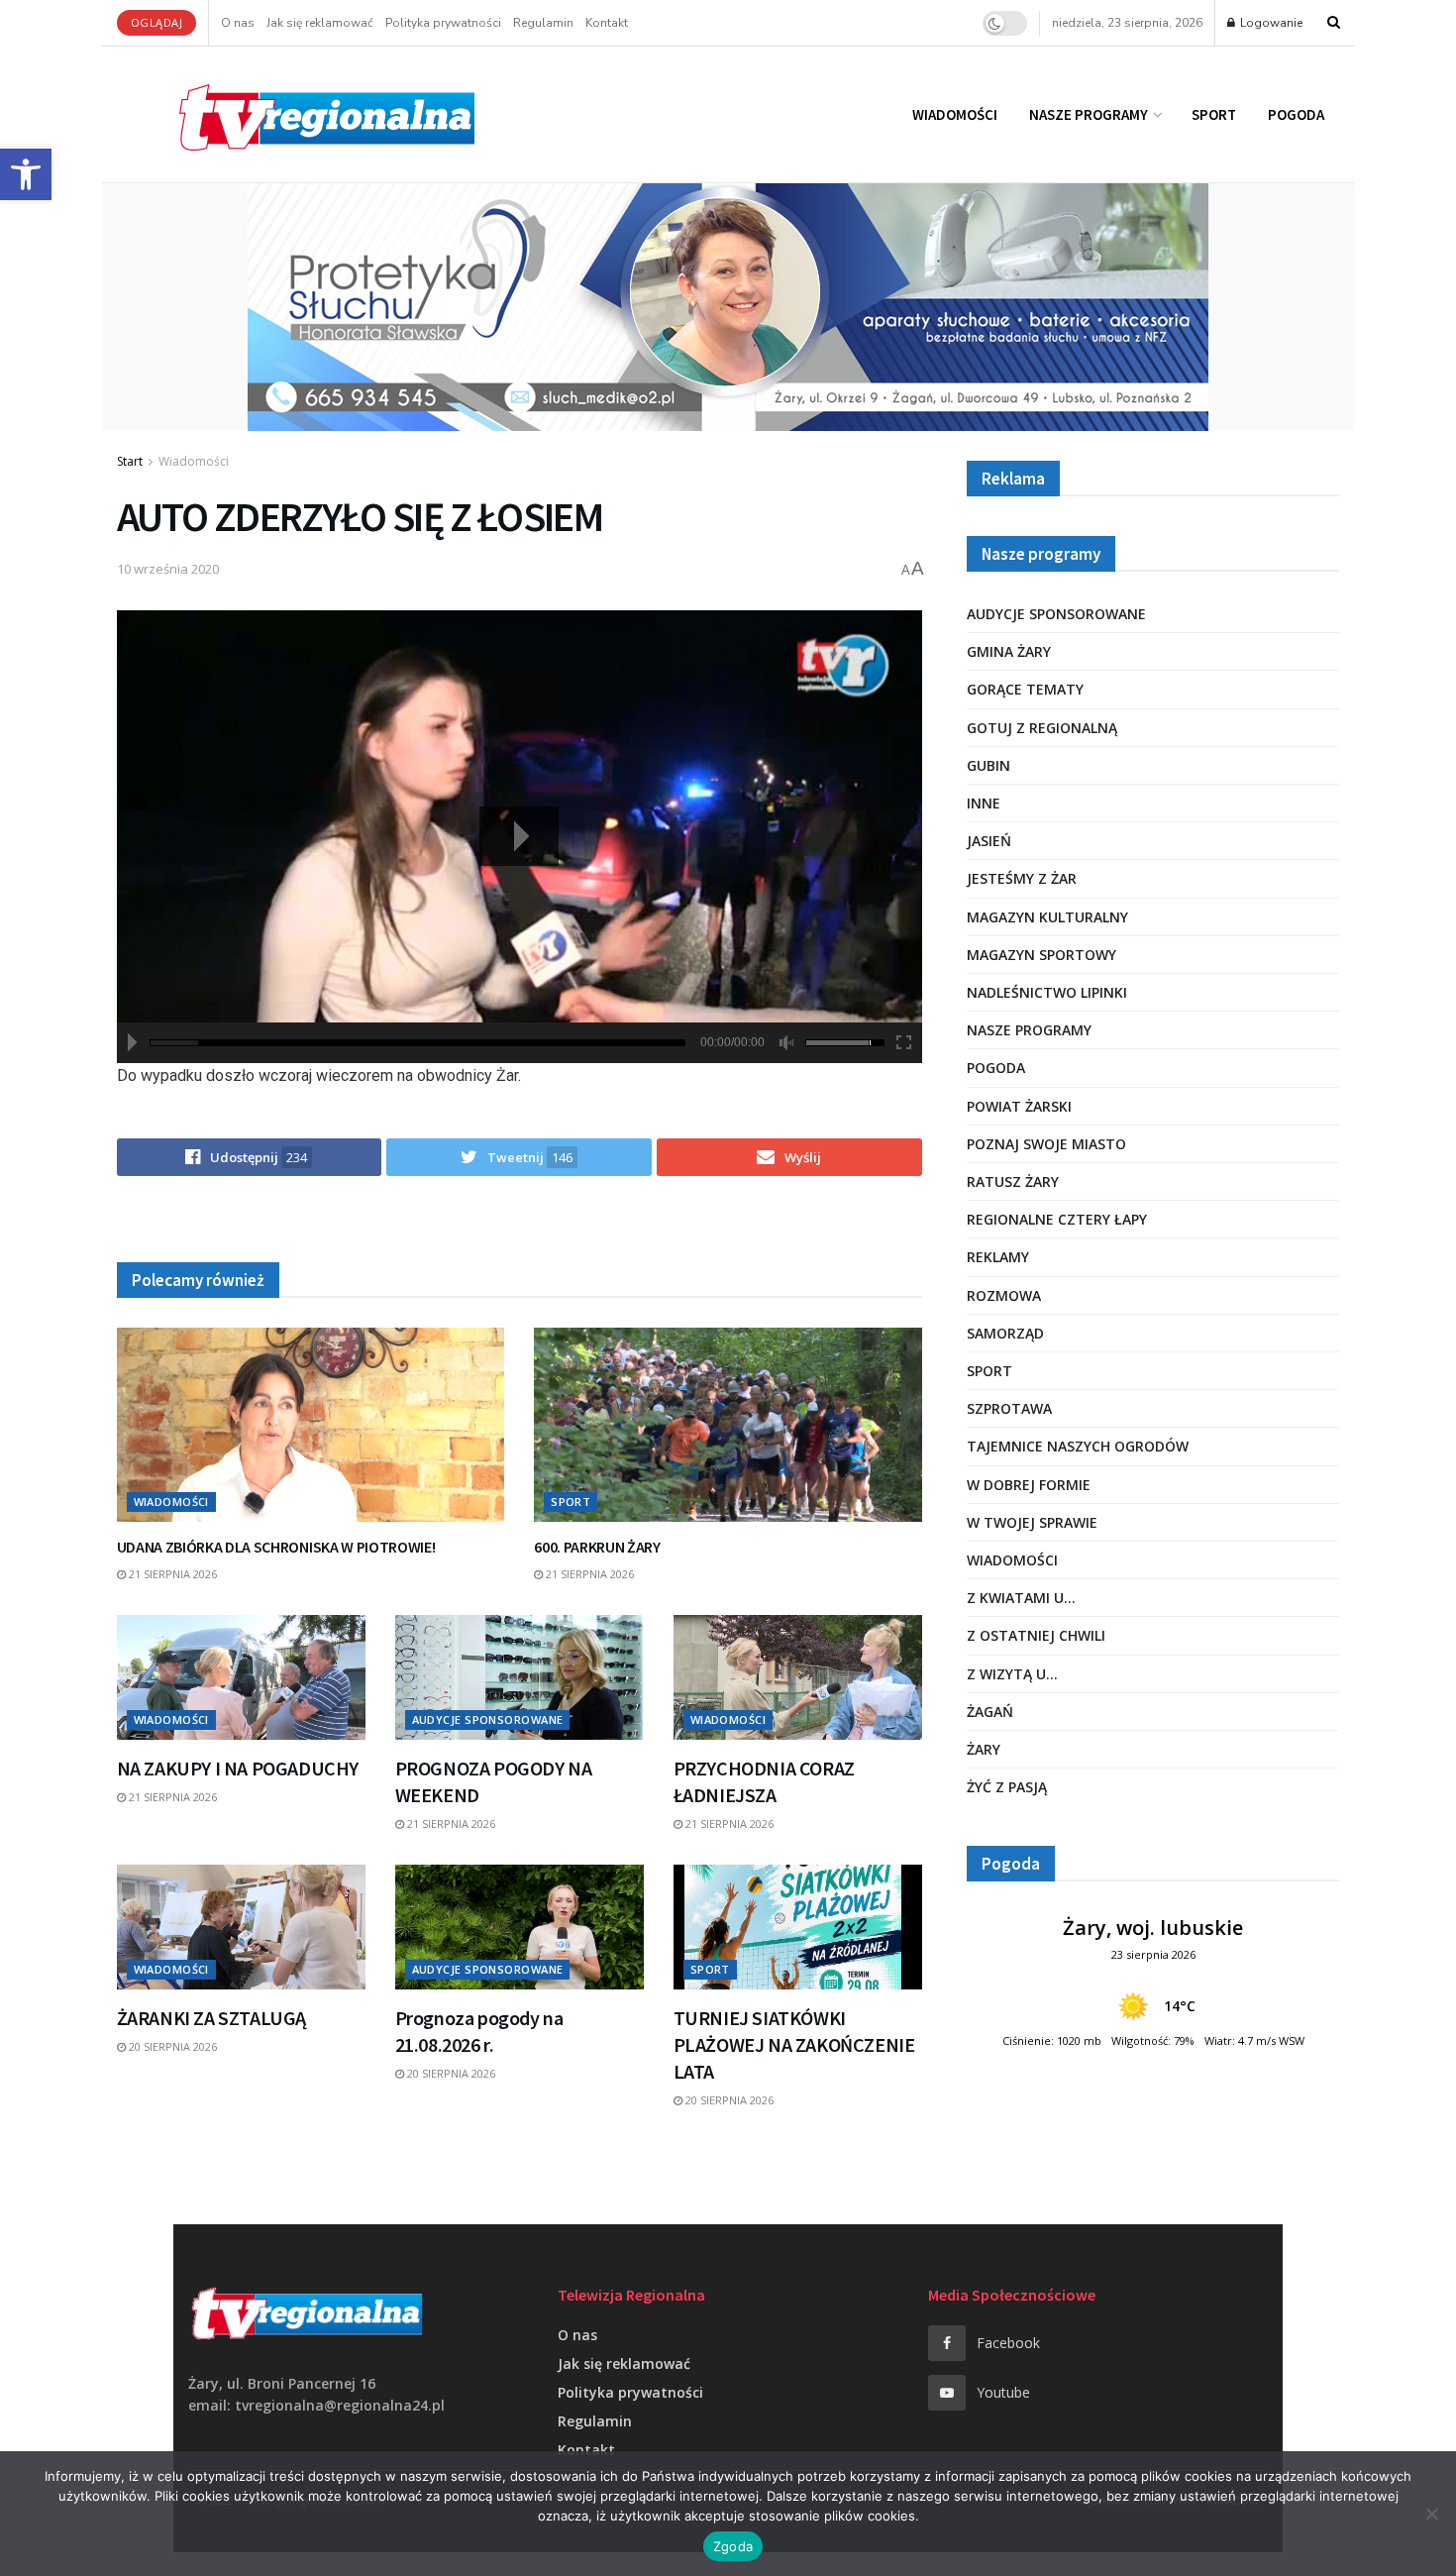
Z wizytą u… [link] (1012, 1674)
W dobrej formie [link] (1029, 1485)
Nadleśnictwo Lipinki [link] (1047, 992)
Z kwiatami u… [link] (1021, 1598)
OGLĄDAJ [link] (157, 22)
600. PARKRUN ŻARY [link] (597, 1547)
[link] (26, 174)
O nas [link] (238, 23)
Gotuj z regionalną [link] (1042, 728)
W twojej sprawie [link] (1032, 1522)
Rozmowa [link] (1004, 1295)
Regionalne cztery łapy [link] (1057, 1219)
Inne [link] (984, 803)
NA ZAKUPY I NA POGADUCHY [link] (238, 1768)
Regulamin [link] (543, 23)
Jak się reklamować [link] (320, 23)
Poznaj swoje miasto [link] (1046, 1144)
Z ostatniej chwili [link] (1036, 1635)
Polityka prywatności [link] (443, 23)
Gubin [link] (988, 765)
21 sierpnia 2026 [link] (171, 1574)
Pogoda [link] (1296, 114)
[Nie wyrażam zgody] (1431, 2514)
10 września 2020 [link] (168, 569)
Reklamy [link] (998, 1257)
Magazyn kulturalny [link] (1047, 917)
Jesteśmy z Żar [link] (1022, 878)
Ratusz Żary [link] (1013, 1181)
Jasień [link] (989, 841)
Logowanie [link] (1270, 23)
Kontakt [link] (607, 23)
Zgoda (733, 2546)
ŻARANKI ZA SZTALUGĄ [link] (211, 2018)
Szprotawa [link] (1009, 1408)
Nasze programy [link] (1089, 114)
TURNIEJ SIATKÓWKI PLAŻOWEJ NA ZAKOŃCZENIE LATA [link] (794, 2044)
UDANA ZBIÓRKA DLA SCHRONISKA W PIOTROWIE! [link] (276, 1547)
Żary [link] (984, 1749)
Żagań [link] (990, 1712)
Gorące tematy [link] (1025, 689)
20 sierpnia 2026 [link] (171, 2046)
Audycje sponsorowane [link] (488, 1719)
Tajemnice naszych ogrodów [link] (1078, 1446)
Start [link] (130, 461)
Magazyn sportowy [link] (1041, 955)
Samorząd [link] (1005, 1333)
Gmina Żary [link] (1009, 651)
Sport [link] (1214, 114)
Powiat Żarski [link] (1019, 1106)
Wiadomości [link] (955, 114)
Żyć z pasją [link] (1007, 1787)
